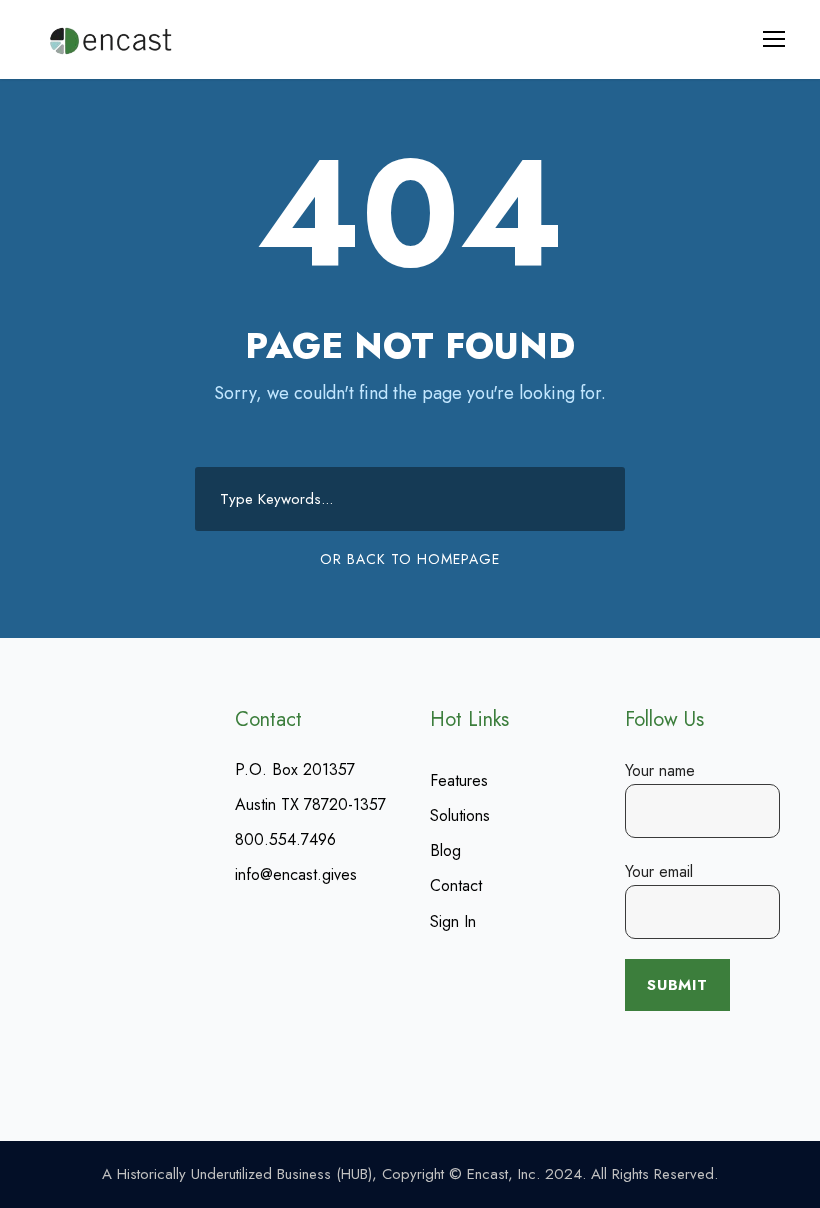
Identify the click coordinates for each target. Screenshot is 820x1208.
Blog (445, 850)
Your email (659, 871)
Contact (456, 885)
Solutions (460, 815)
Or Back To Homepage (410, 559)
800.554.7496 (285, 839)
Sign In (453, 921)
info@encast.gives (296, 874)
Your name (660, 770)
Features (459, 780)
